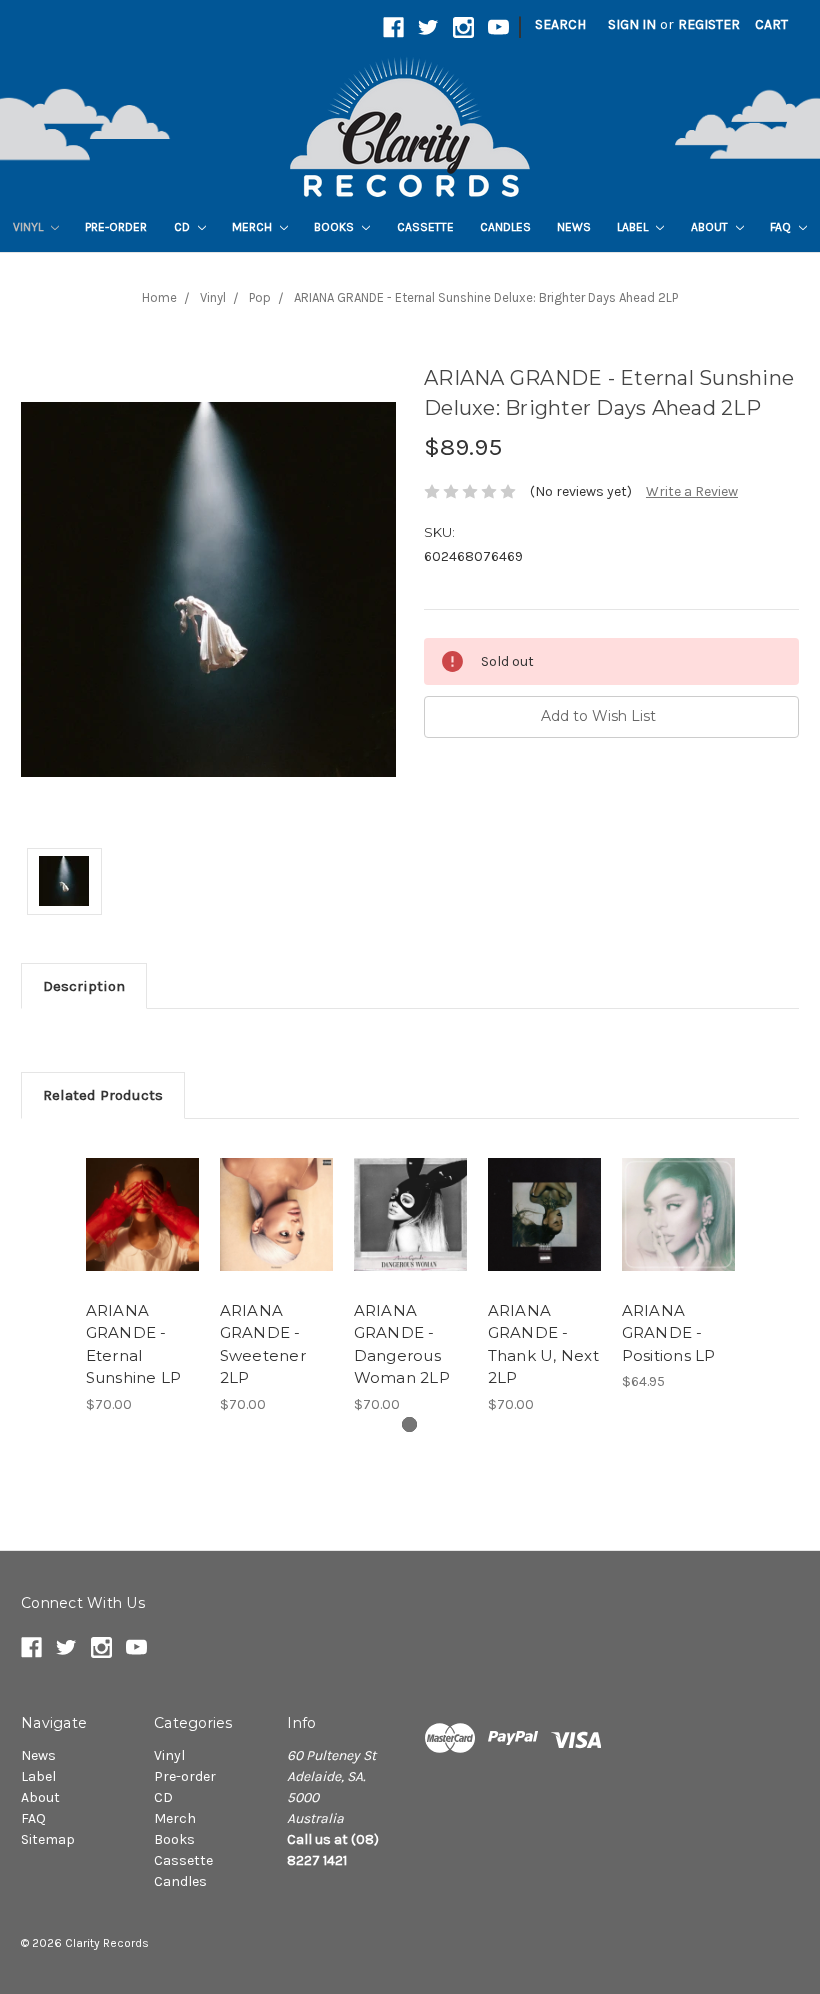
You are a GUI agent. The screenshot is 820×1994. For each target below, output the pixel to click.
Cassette (425, 227)
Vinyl (29, 227)
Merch (253, 227)
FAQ (782, 227)
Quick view (142, 1197)
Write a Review (692, 491)
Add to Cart (410, 1239)
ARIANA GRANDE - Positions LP (669, 1333)
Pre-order (116, 227)
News (574, 227)
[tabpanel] (142, 1277)
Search (560, 24)
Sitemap (48, 1839)
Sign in (632, 24)
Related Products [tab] (103, 1095)
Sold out (142, 1239)
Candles (505, 227)
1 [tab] (409, 1424)
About (711, 227)
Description (84, 986)
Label (634, 227)
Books (335, 227)
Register (709, 24)
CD (183, 227)
